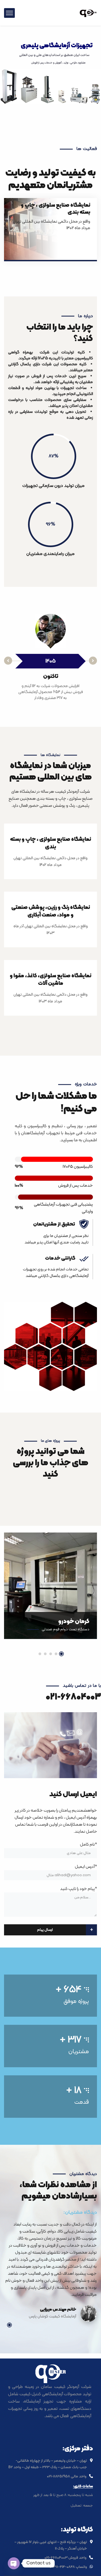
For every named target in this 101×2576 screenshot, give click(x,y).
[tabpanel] (50, 1591)
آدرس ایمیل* (86, 1867)
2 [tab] (56, 1654)
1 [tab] (61, 1654)
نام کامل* (88, 1845)
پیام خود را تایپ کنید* (79, 1889)
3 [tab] (51, 1654)
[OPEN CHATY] (14, 2563)
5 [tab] (40, 1654)
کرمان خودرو (74, 1622)
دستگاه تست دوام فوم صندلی (66, 1629)
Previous (8, 661)
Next (93, 661)
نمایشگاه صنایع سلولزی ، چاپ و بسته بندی (55, 209)
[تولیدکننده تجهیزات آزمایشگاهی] (88, 13)
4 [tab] (45, 1654)
